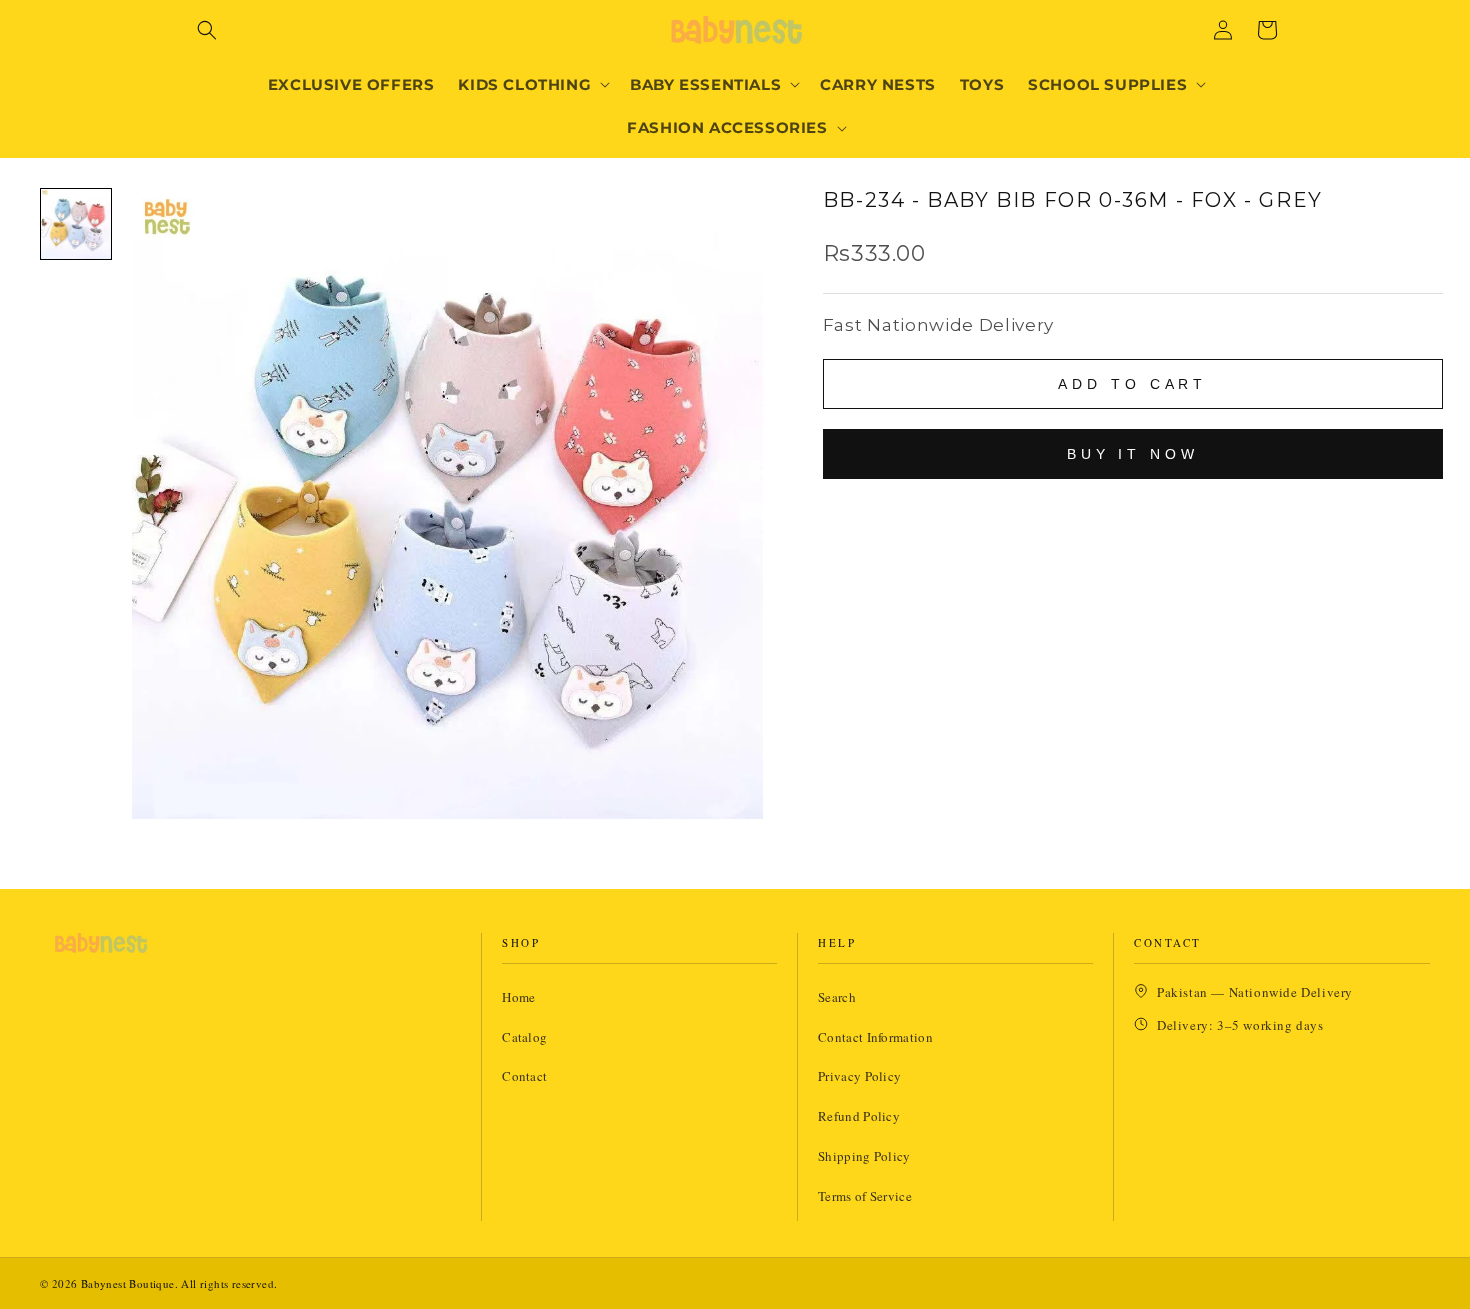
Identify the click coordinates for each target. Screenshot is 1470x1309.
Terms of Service (865, 1196)
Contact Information (875, 1037)
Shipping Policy (864, 1156)
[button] (207, 30)
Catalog (524, 1037)
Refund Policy (859, 1116)
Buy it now (1133, 454)
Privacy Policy (859, 1076)
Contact (524, 1076)
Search (837, 997)
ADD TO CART (1132, 384)
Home (518, 997)
